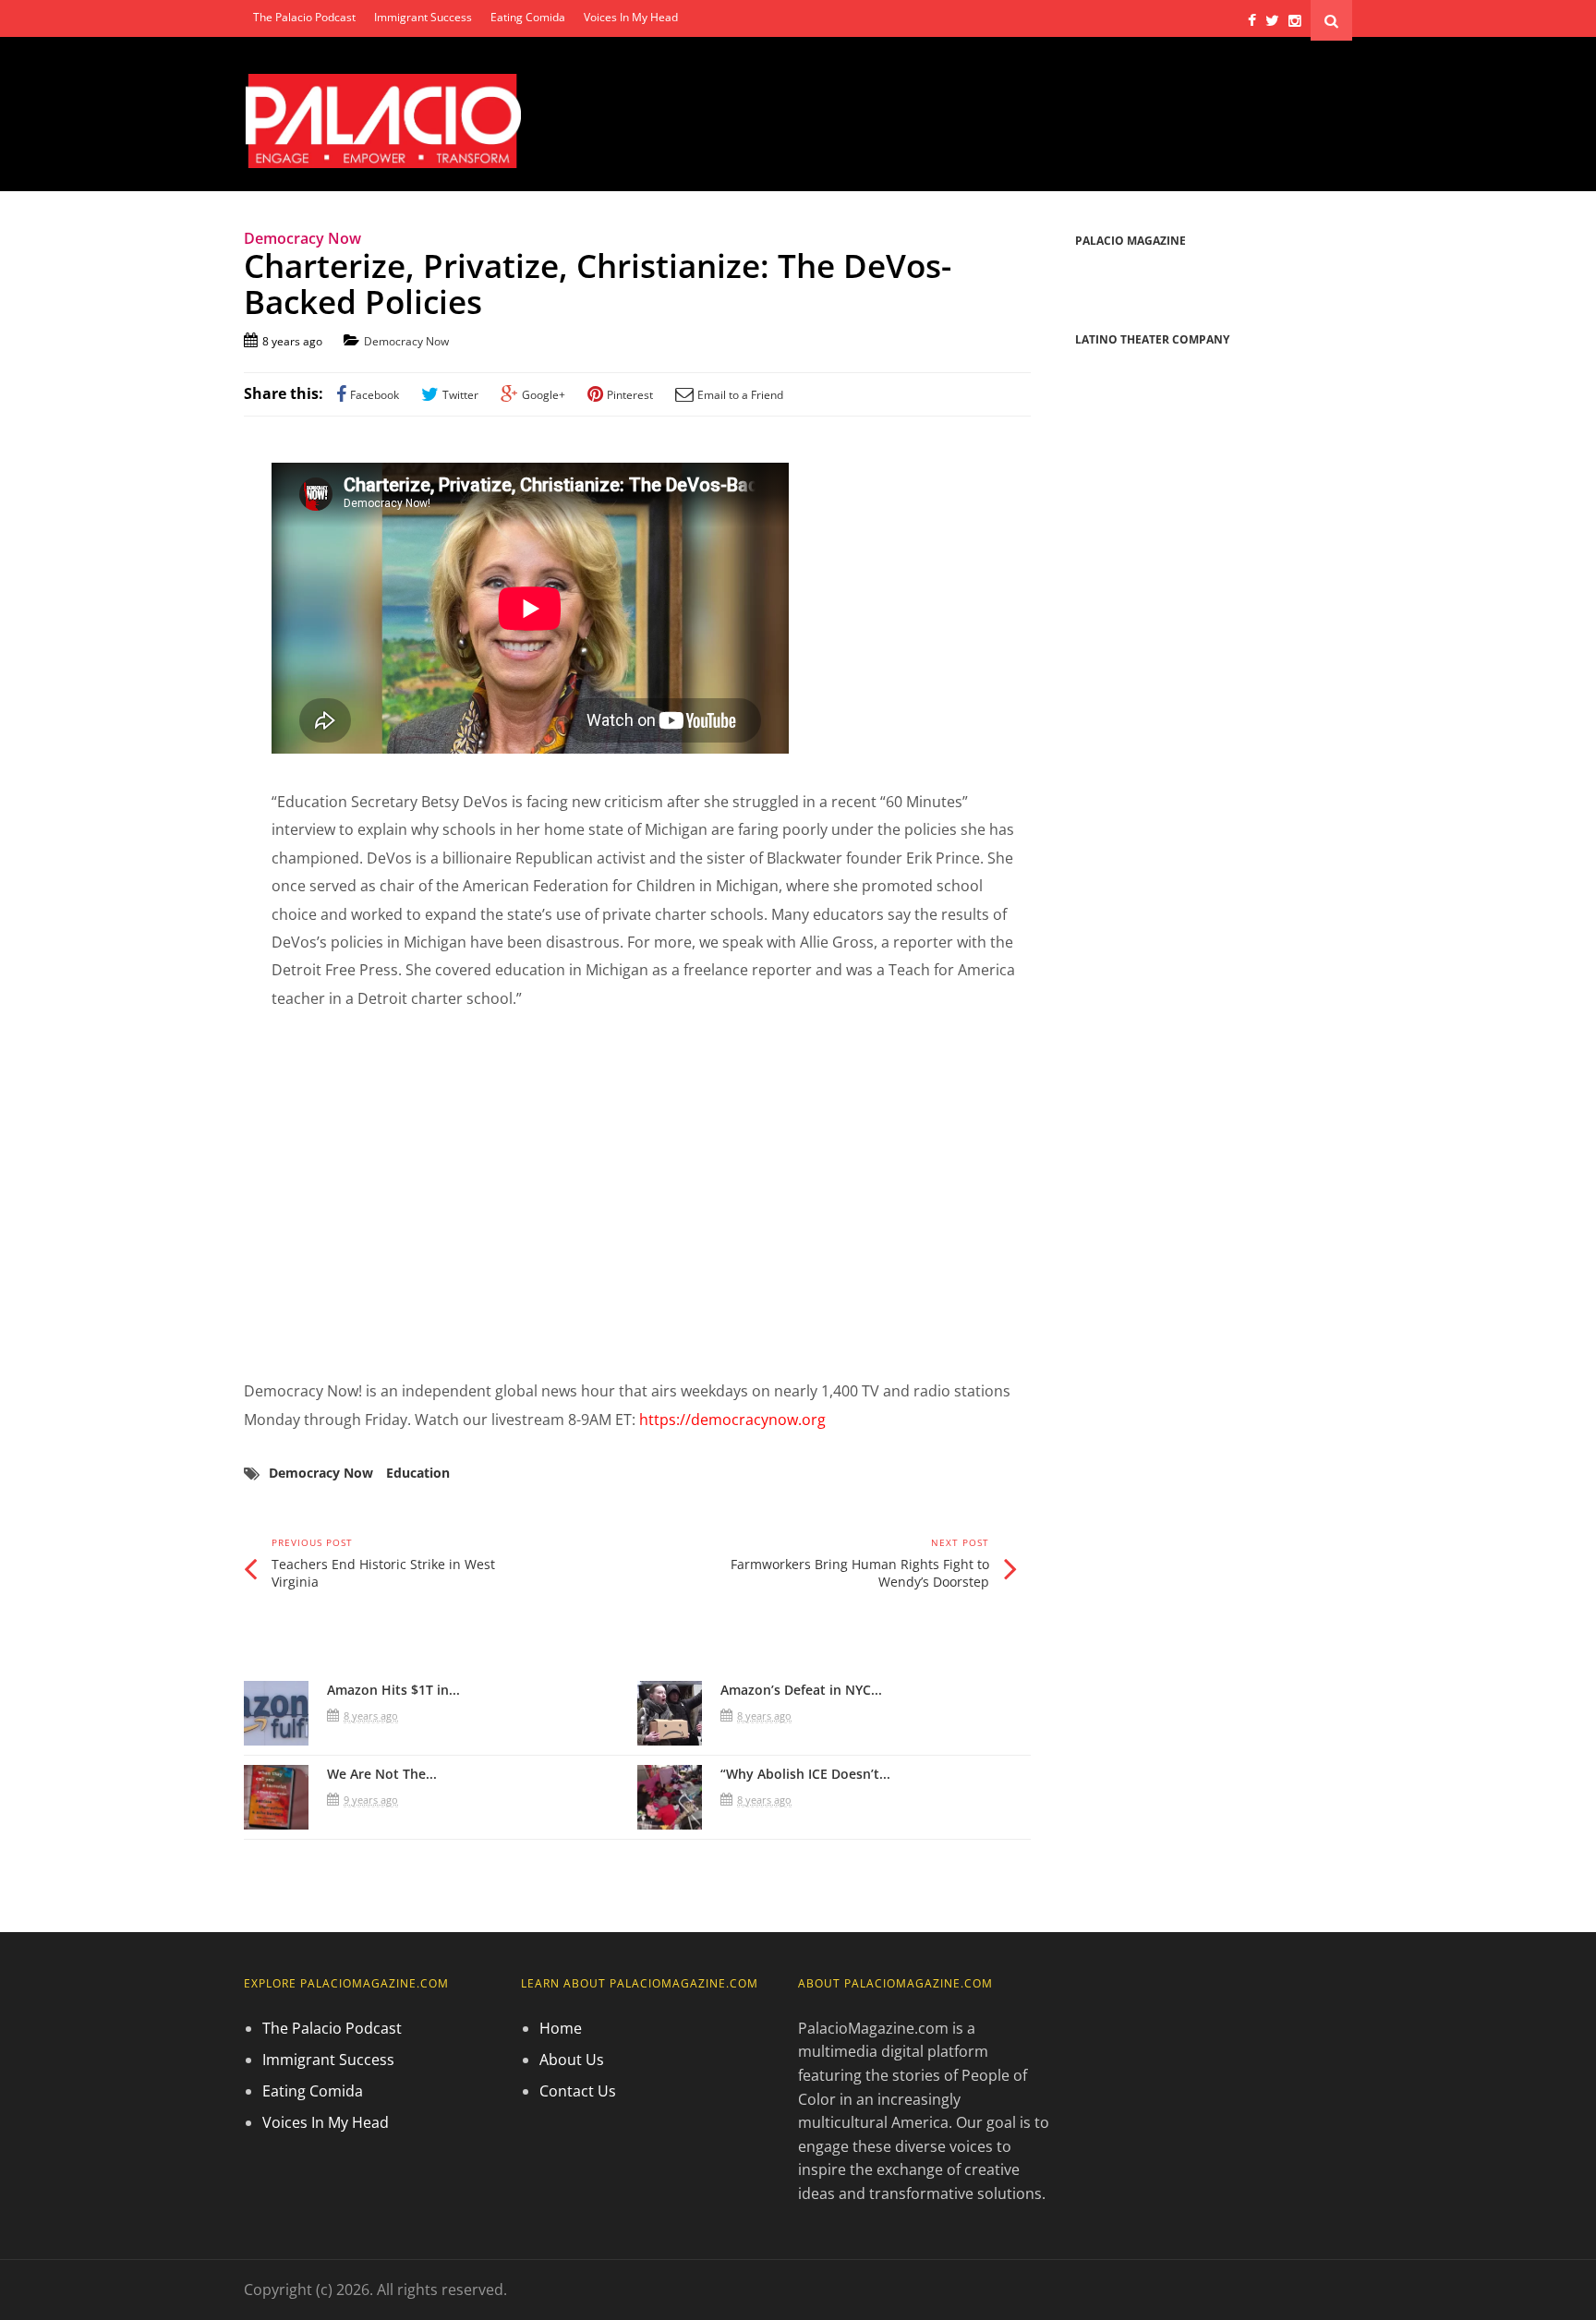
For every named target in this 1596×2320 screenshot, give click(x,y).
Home (561, 2028)
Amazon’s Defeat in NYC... (801, 1690)
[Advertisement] (637, 1195)
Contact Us (578, 2091)
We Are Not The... (382, 1774)
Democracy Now (406, 341)
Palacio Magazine (1130, 241)
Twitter (460, 395)
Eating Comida (528, 17)
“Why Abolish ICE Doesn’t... (805, 1774)
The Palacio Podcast (304, 17)
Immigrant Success (423, 17)
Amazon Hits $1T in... (393, 1690)
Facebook (375, 395)
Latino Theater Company (1152, 339)
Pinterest (630, 395)
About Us (572, 2060)
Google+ (544, 395)
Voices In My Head (631, 17)
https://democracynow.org (732, 1420)
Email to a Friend (740, 395)
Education (418, 1473)
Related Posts (313, 1642)
